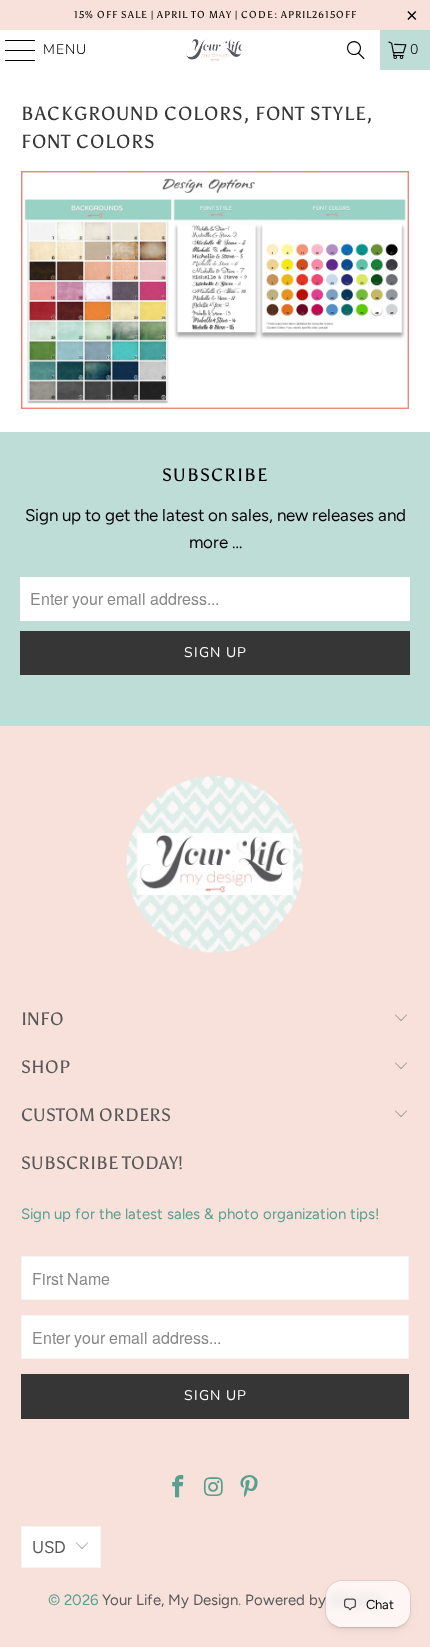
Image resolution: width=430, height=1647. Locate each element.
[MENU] (11, 50)
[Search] (356, 50)
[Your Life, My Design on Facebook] (178, 1488)
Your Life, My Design (170, 1600)
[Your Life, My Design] (215, 50)
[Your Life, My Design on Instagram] (214, 1488)
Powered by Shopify (313, 1600)
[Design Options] (215, 403)
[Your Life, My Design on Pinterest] (250, 1488)
